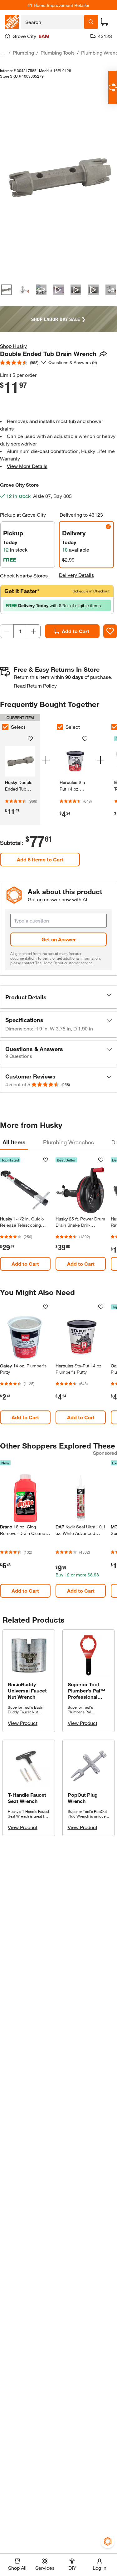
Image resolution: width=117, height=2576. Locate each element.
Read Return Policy (35, 686)
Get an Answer (59, 939)
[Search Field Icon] (91, 22)
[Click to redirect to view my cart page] (105, 22)
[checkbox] (60, 727)
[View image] (6, 290)
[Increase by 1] (34, 631)
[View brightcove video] (59, 290)
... (3, 54)
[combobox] (53, 22)
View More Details (27, 466)
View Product (23, 1723)
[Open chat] (112, 88)
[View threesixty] (41, 290)
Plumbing (23, 53)
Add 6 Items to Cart (40, 859)
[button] (58, 997)
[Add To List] (110, 631)
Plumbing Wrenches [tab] (68, 1142)
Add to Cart (76, 631)
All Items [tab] (14, 1142)
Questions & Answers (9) (73, 362)
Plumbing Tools (58, 53)
